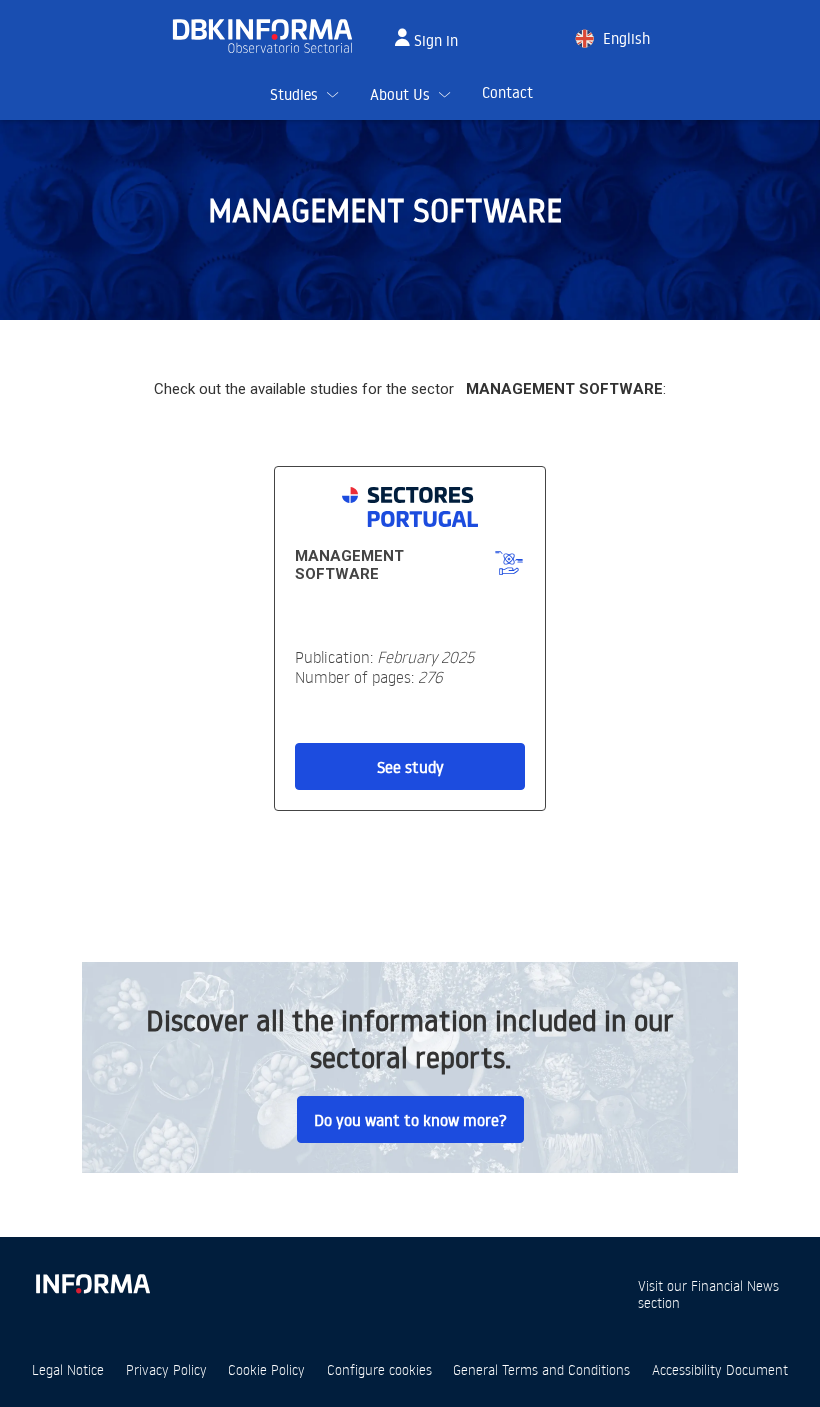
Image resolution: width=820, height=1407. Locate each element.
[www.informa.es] (92, 1279)
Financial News (735, 1285)
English (626, 38)
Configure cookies (379, 1369)
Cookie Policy (266, 1369)
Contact (507, 92)
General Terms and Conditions (541, 1369)
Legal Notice (68, 1369)
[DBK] (270, 36)
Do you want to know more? (410, 1120)
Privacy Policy (166, 1369)
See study (410, 767)
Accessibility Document (720, 1369)
